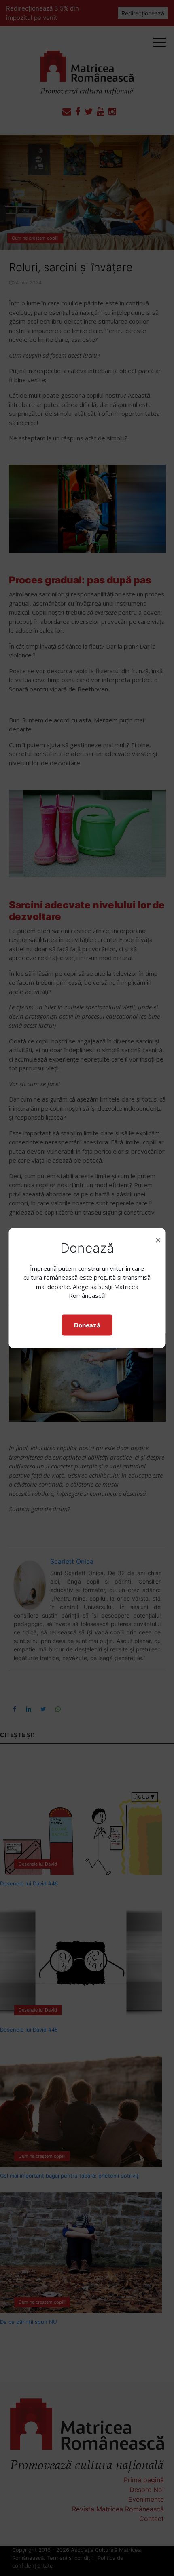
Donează (87, 1325)
